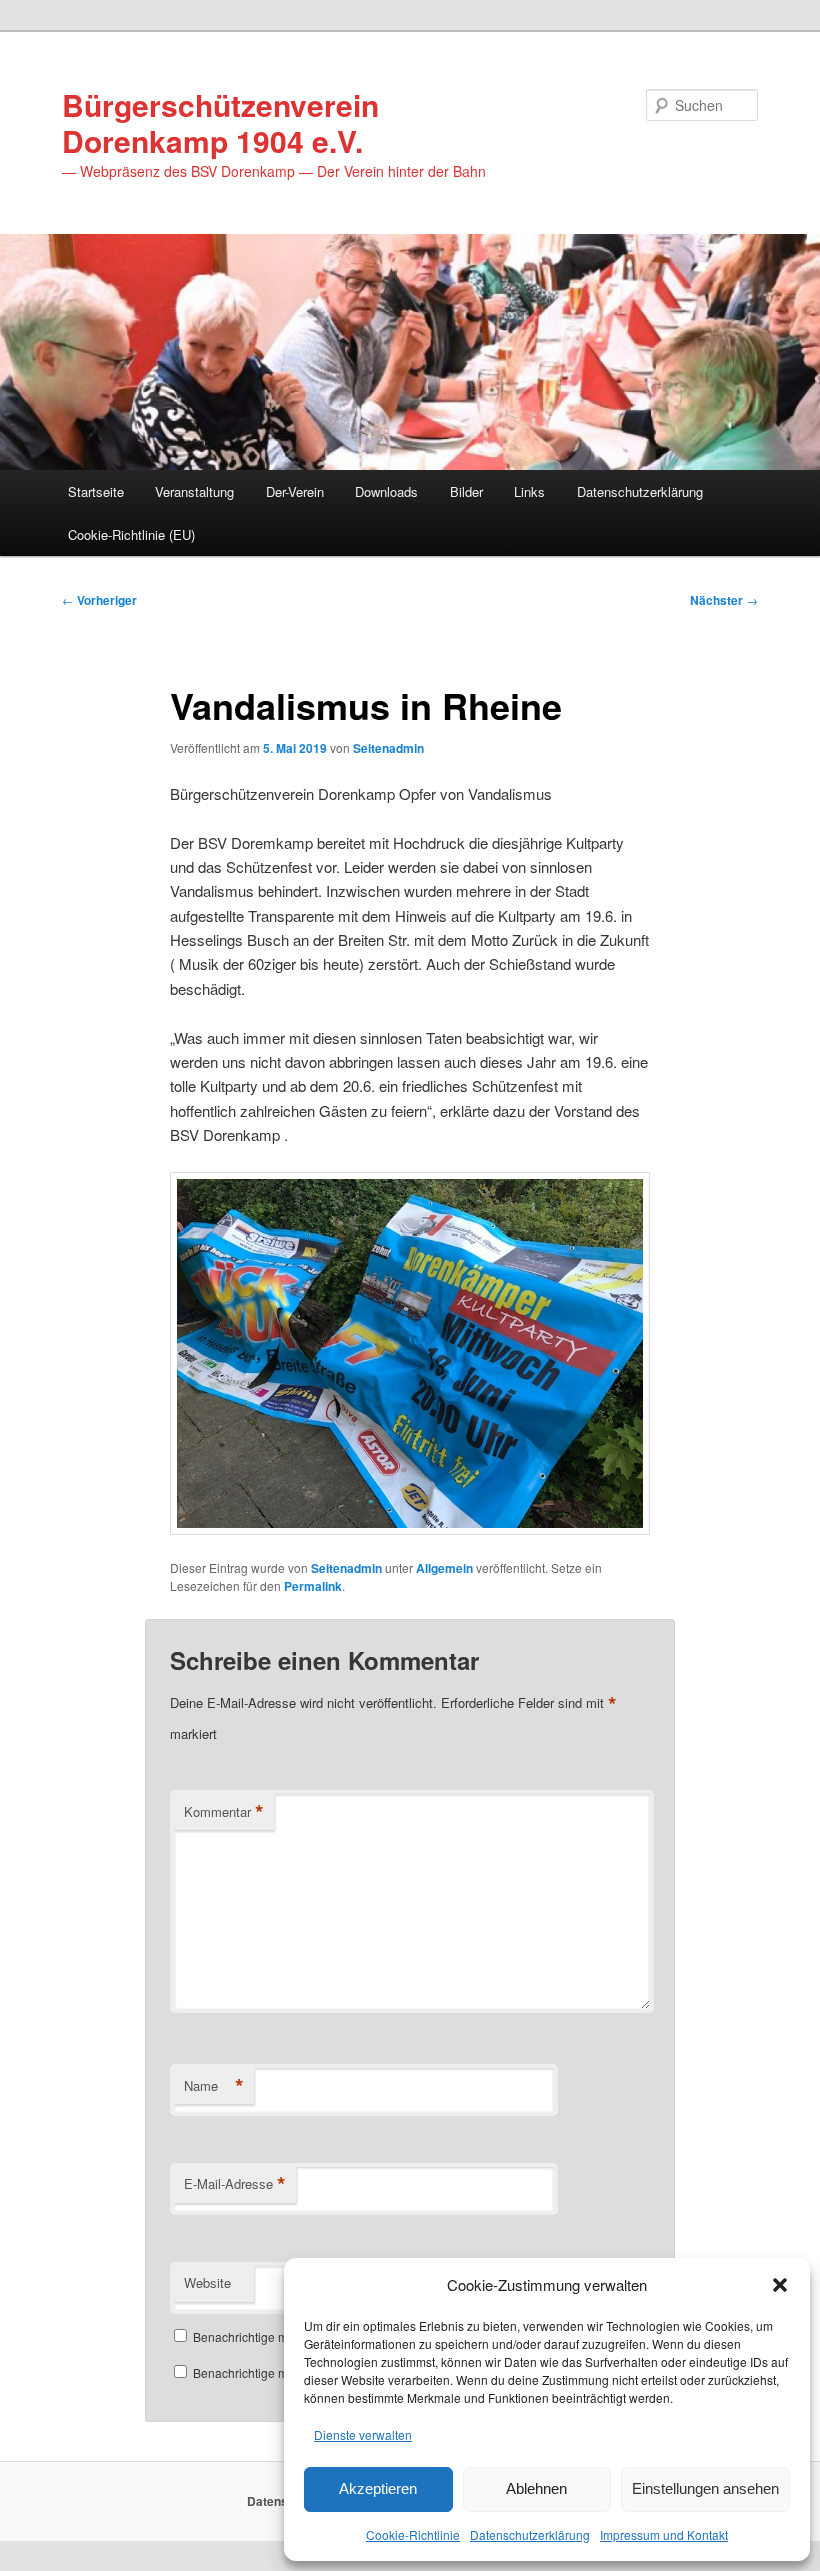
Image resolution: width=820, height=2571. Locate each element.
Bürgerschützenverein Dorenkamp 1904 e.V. (220, 122)
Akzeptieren (378, 2488)
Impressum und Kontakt (664, 2534)
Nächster (724, 600)
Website (207, 2282)
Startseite (96, 491)
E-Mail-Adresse (235, 2184)
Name (214, 2086)
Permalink (313, 1586)
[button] (780, 2285)
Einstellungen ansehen (705, 2488)
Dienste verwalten (363, 2434)
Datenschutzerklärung (530, 2534)
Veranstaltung (194, 491)
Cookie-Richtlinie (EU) (131, 534)
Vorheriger (99, 600)
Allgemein (444, 1568)
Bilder (466, 491)
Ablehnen (536, 2488)
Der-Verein (295, 491)
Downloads (386, 491)
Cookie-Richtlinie (413, 2534)
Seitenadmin (388, 748)
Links (529, 491)
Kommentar (224, 1812)
